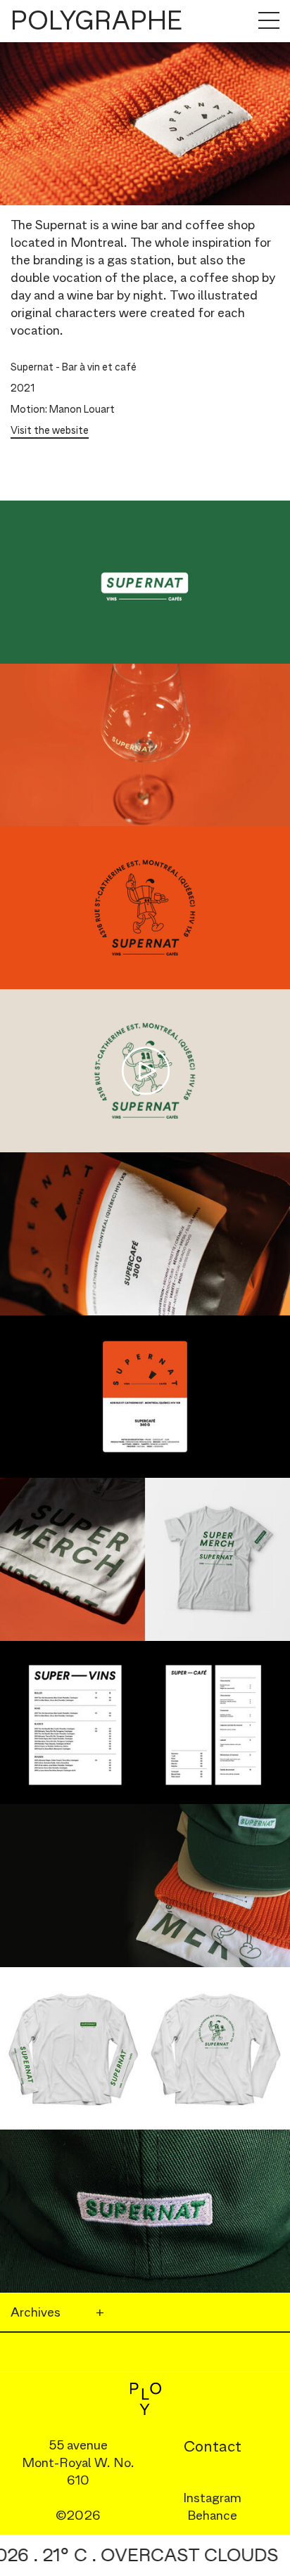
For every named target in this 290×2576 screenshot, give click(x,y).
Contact (213, 2446)
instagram (212, 2498)
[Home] (145, 2399)
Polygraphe (96, 21)
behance (212, 2515)
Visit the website (50, 430)
